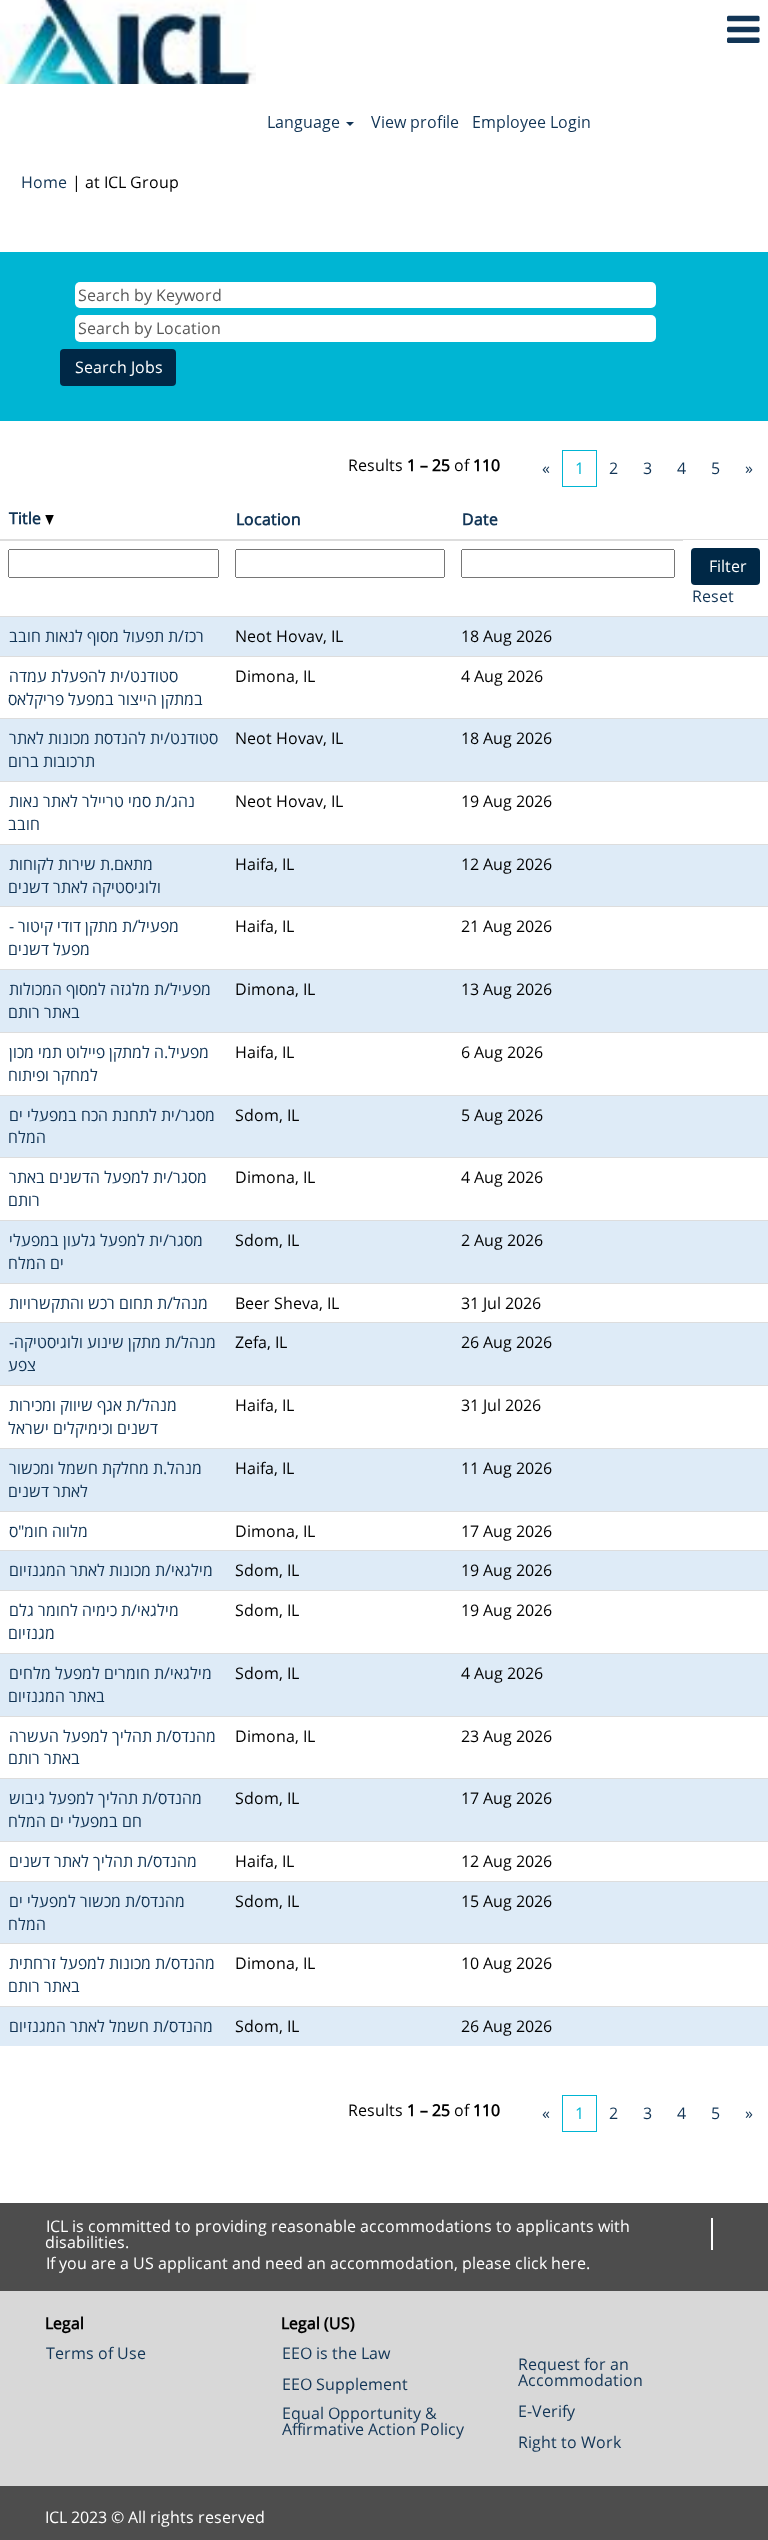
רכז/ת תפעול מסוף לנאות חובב (106, 636)
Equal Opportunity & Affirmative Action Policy (373, 2421)
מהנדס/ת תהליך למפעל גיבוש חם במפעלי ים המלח (105, 1809)
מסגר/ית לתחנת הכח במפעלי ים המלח (111, 1126)
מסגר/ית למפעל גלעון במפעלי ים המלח (105, 1251)
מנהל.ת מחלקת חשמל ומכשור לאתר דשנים (105, 1479)
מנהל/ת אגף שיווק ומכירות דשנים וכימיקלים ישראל (92, 1416)
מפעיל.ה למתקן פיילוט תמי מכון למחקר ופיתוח (108, 1063)
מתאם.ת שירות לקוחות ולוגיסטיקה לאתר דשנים (84, 875)
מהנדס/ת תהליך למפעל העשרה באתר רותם (112, 1747)
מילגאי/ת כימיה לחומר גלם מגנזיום (93, 1621)
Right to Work (569, 2442)
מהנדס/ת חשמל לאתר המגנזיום (111, 2026)
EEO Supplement (345, 2384)
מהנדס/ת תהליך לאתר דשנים (103, 1861)
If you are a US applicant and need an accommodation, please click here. (318, 2263)
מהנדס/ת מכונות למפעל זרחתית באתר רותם (111, 1974)
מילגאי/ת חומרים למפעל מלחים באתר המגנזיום (110, 1684)
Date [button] (480, 519)
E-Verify (546, 2411)
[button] (640, 29)
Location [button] (268, 519)
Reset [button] (713, 596)
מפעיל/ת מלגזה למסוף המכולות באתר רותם (109, 1000)
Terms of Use (96, 2353)
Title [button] (27, 518)
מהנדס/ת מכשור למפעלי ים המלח (96, 1912)
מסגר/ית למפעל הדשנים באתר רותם (107, 1188)
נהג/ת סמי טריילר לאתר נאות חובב (101, 812)
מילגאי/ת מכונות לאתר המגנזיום (111, 1570)
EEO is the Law (336, 2353)
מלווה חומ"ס (48, 1531)
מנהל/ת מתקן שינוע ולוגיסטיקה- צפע (112, 1353)
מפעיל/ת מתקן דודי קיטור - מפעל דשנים (93, 937)
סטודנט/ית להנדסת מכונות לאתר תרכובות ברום (113, 749)
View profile (415, 122)
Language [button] (305, 122)
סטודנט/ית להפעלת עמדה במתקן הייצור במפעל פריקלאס (105, 687)
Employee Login (531, 122)
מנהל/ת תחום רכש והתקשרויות (108, 1303)
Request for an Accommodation (580, 2372)
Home (44, 182)
